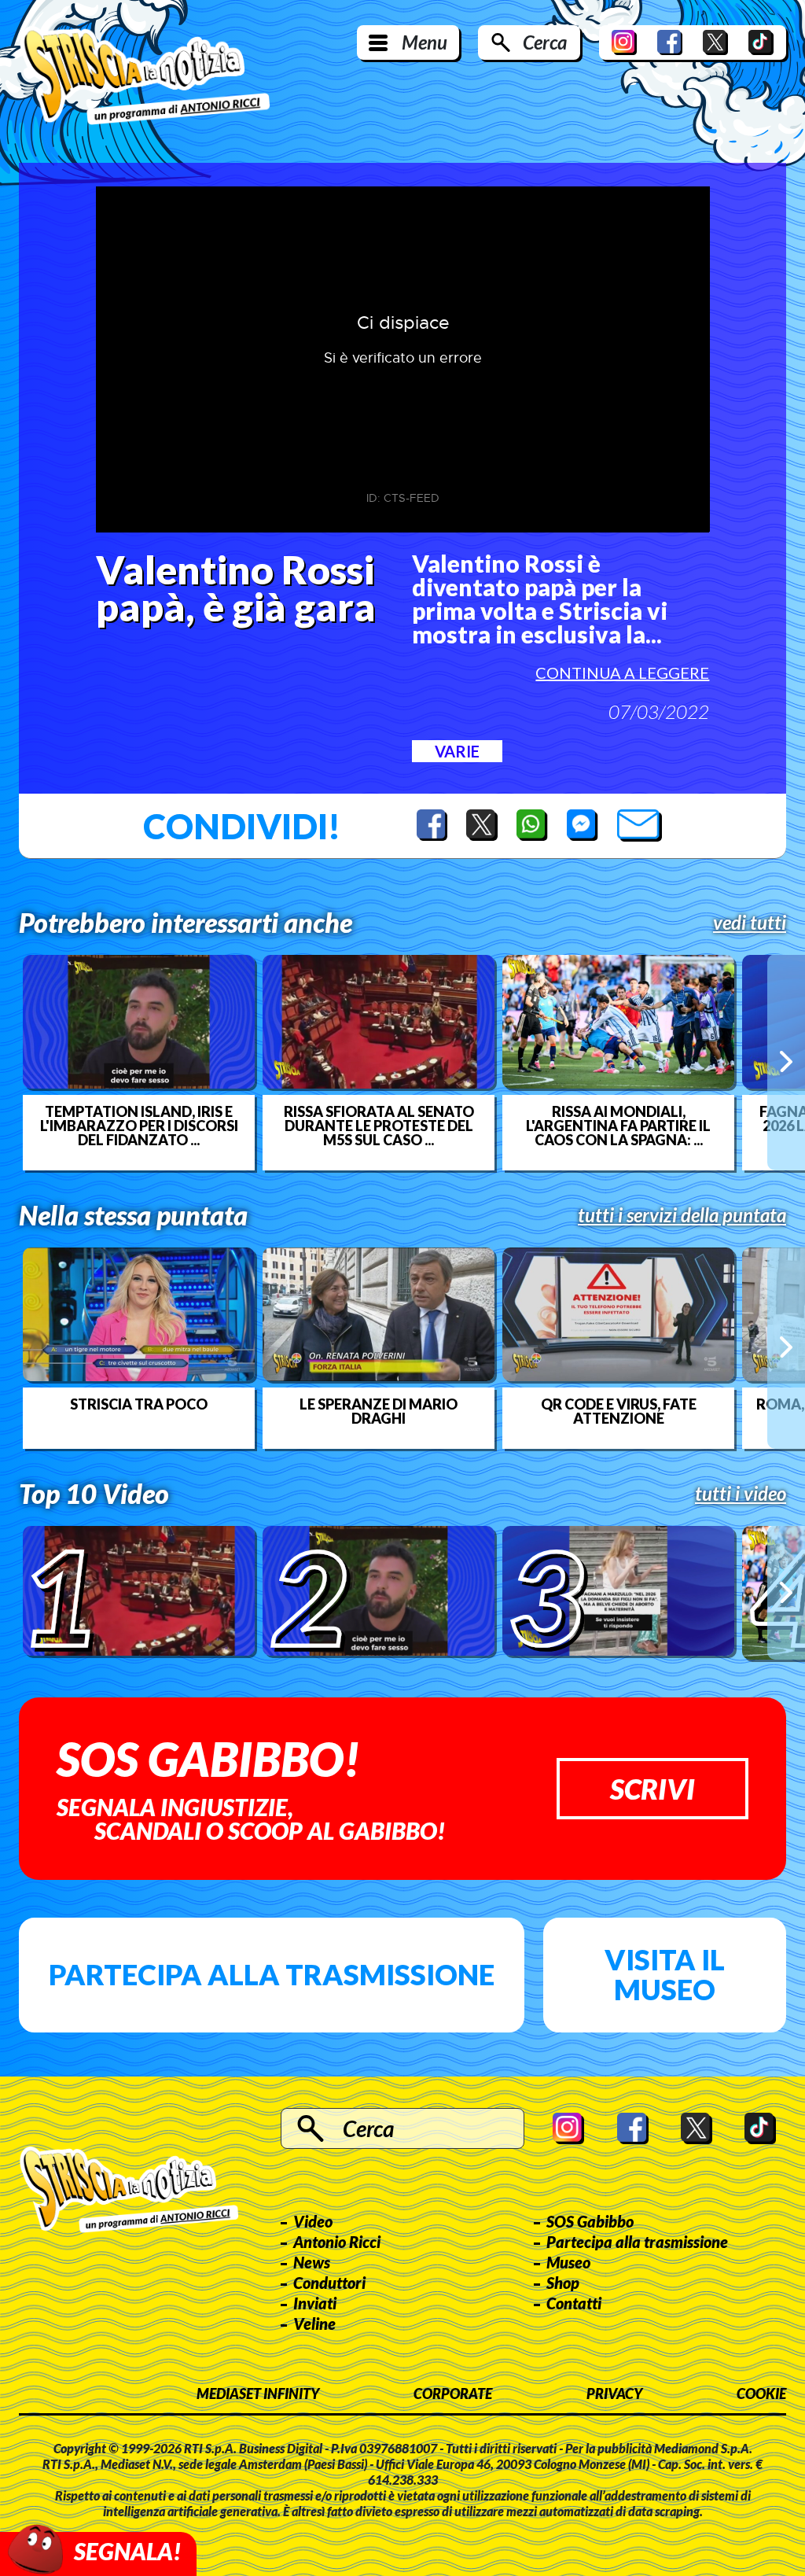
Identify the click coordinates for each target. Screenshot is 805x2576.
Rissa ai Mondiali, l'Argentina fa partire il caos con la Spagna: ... (618, 1126)
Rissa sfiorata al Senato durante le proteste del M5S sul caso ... (379, 1126)
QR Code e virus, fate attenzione (619, 1411)
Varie (457, 751)
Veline (314, 2324)
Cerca (545, 42)
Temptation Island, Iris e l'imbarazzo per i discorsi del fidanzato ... (139, 1126)
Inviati (315, 2303)
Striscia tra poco (139, 1404)
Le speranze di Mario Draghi (379, 1411)
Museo (568, 2262)
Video (313, 2221)
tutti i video (741, 1494)
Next (786, 1062)
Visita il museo (665, 1974)
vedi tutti (750, 923)
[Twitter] (715, 42)
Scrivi (652, 1789)
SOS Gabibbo (590, 2221)
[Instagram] (624, 42)
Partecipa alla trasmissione (272, 1974)
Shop (563, 2283)
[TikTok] (761, 42)
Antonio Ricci (337, 2242)
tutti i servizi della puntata (682, 1215)
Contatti (574, 2303)
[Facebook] (670, 42)
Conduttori (329, 2283)
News (312, 2262)
